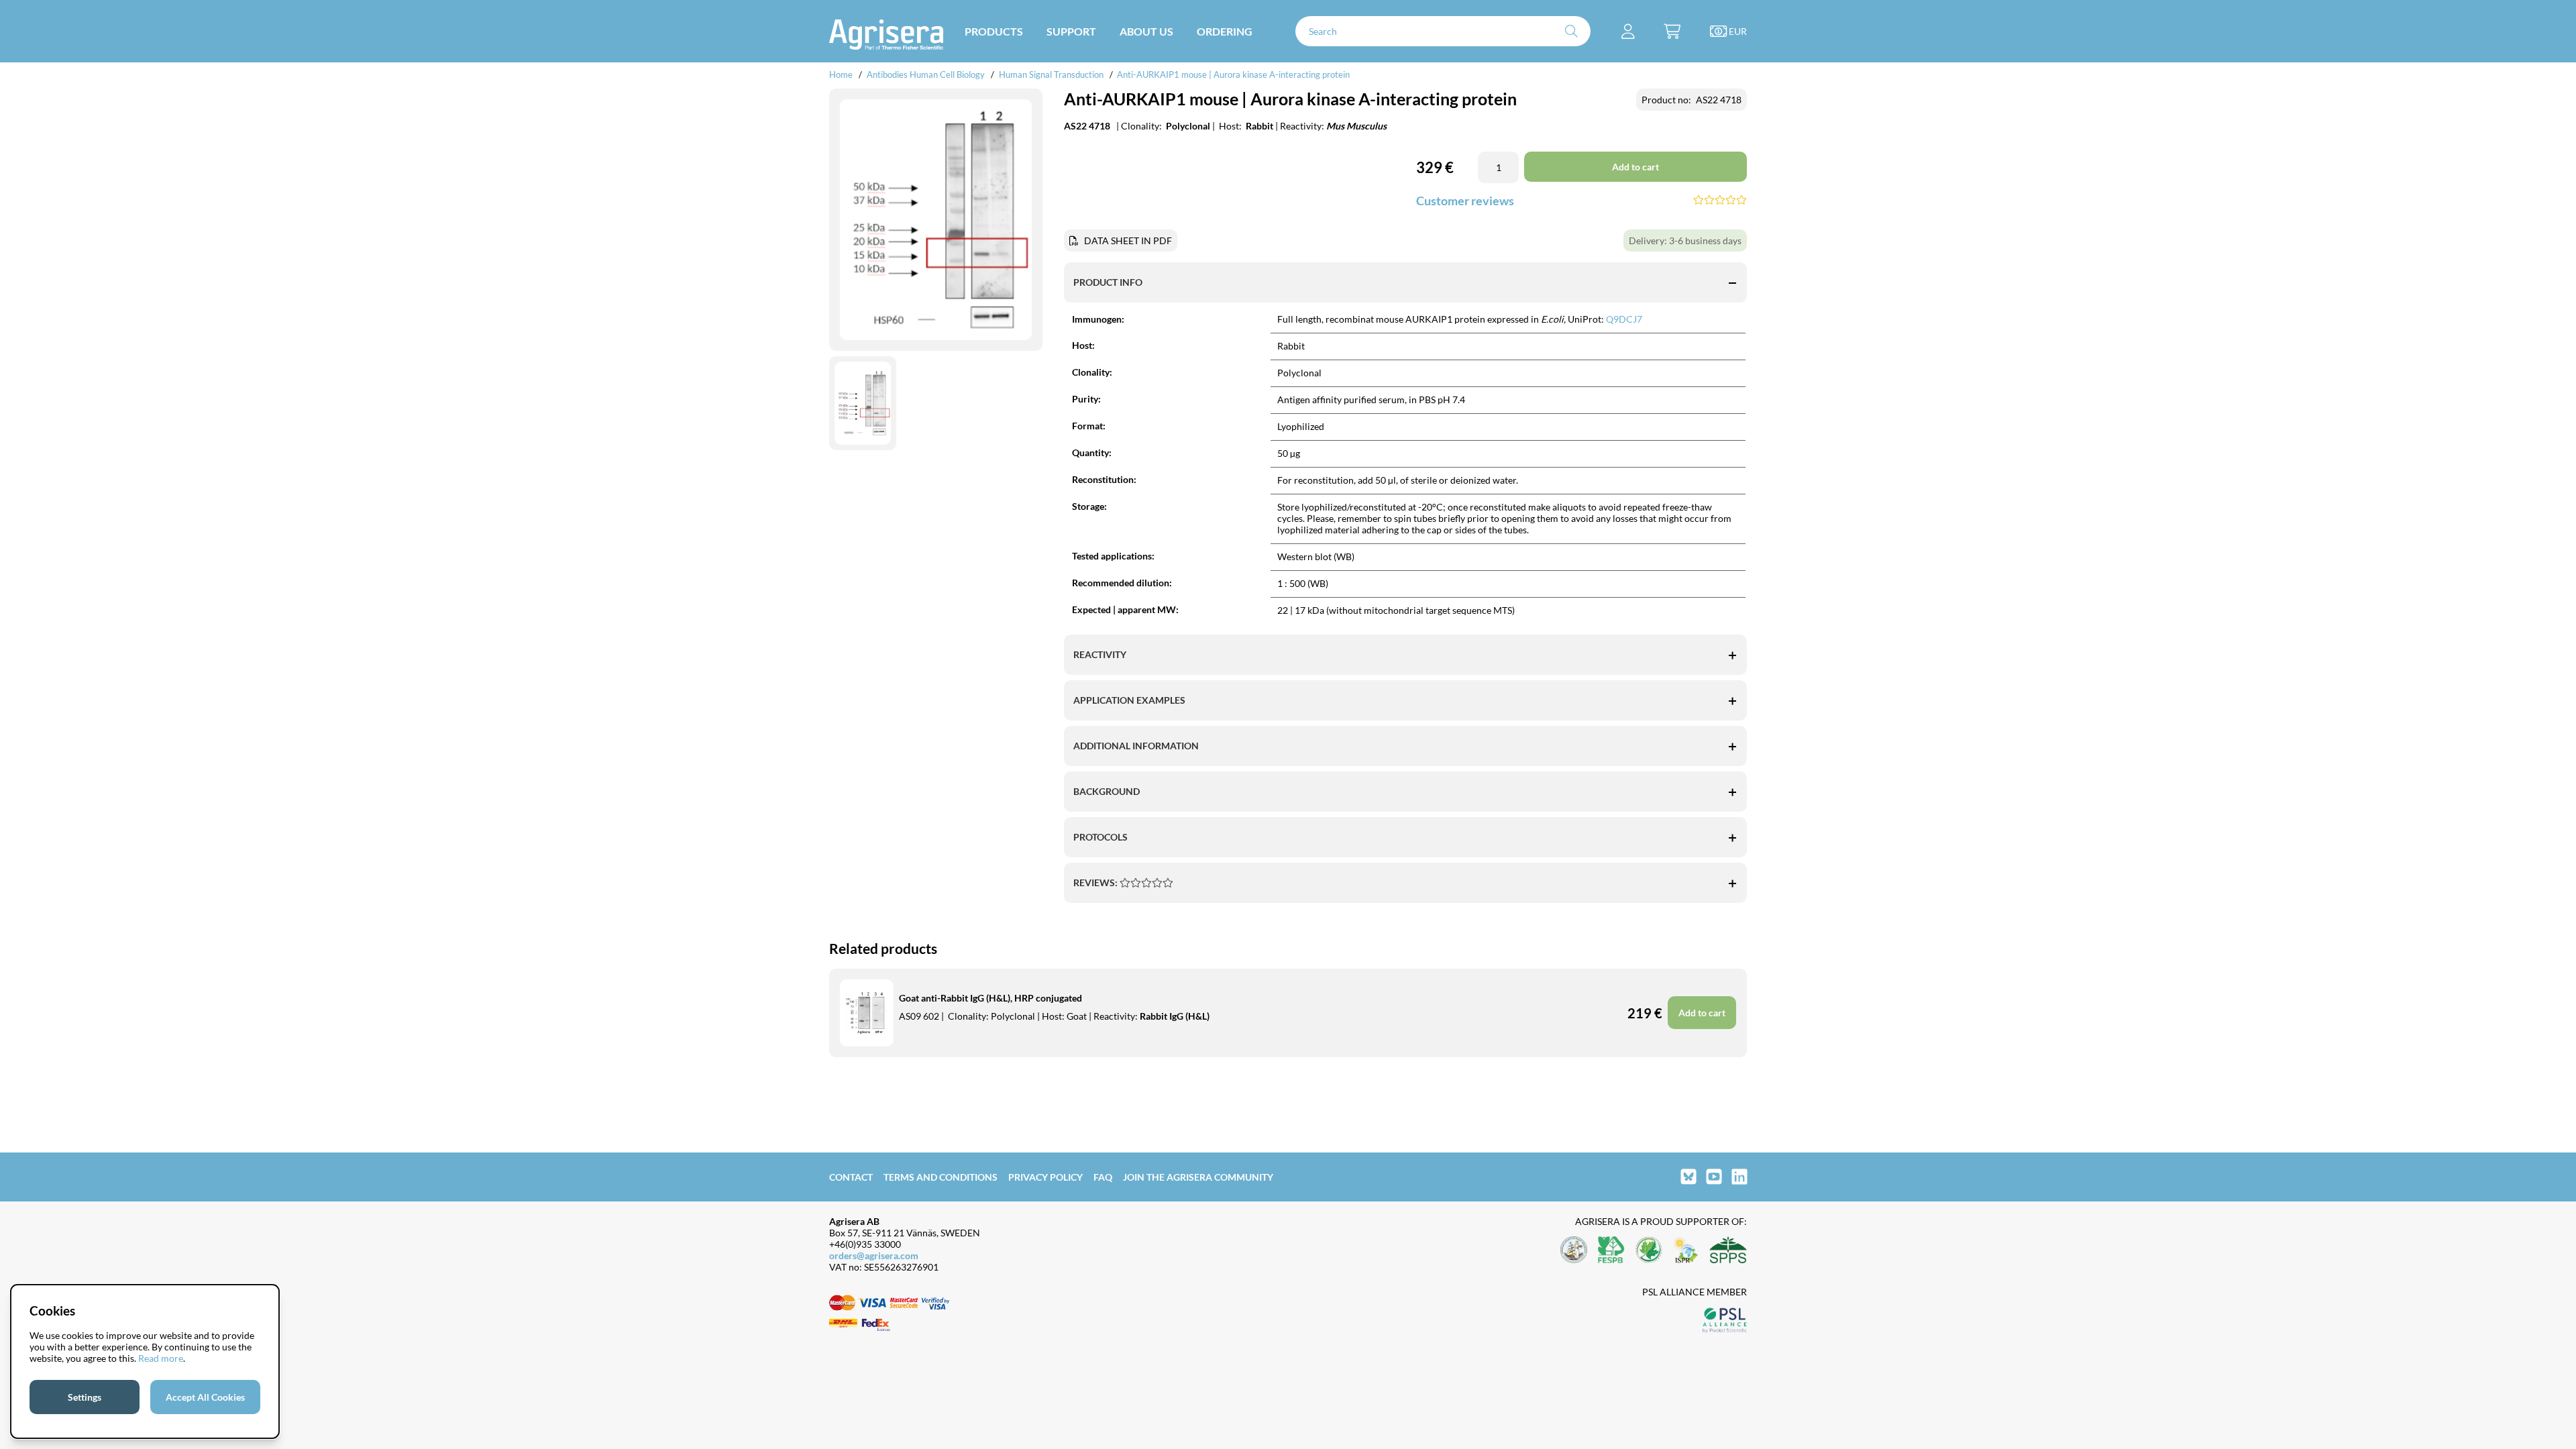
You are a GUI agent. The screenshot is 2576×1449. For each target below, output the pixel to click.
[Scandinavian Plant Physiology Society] (1728, 1251)
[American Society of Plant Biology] (1574, 1251)
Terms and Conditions (941, 1177)
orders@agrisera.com (874, 1255)
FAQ (1103, 1177)
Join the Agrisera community (1198, 1177)
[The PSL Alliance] (1725, 1321)
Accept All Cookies (205, 1397)
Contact (851, 1177)
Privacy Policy (1045, 1177)
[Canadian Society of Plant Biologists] (1649, 1251)
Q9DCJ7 (1624, 319)
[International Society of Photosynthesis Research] (1686, 1251)
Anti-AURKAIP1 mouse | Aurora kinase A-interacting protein (1233, 74)
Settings (85, 1397)
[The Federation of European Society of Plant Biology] (1611, 1251)
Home (841, 74)
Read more (161, 1358)
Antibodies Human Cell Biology (926, 74)
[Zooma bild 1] (936, 220)
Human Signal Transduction (1051, 74)
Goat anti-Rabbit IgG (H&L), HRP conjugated (990, 998)
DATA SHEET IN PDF (1128, 240)
